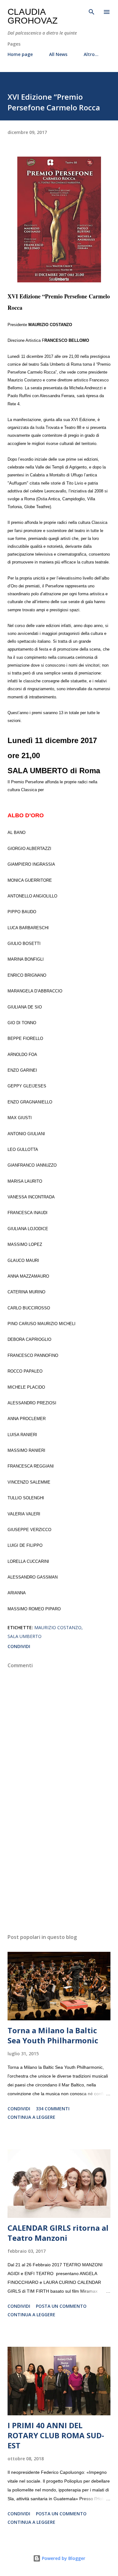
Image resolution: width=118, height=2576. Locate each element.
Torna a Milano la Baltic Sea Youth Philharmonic (53, 2035)
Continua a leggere (31, 2117)
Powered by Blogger (63, 2558)
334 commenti (53, 2109)
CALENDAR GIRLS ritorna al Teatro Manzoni (58, 2233)
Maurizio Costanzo (58, 1627)
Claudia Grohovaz (33, 16)
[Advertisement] (59, 1874)
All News (58, 54)
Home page (20, 54)
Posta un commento (61, 2306)
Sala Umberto (25, 1636)
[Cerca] (92, 11)
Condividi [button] (19, 1646)
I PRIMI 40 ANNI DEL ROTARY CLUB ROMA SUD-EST (56, 2435)
